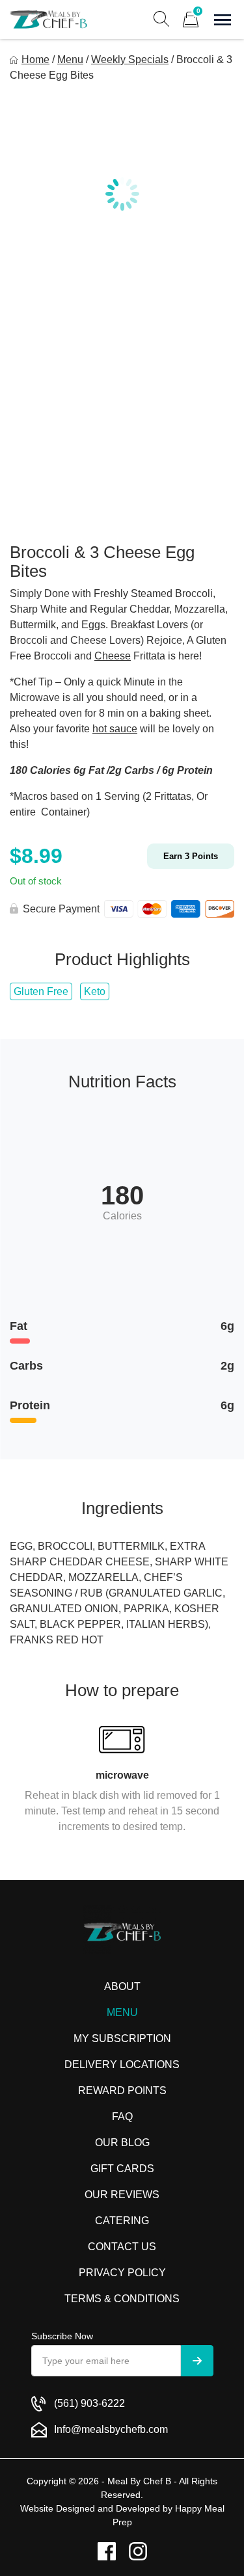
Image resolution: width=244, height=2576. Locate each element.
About (122, 1986)
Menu (70, 60)
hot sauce (115, 729)
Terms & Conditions (122, 2299)
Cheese (113, 656)
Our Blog (122, 2143)
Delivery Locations (122, 2065)
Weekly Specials (130, 60)
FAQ (122, 2117)
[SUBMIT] (197, 2361)
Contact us (122, 2247)
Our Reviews (122, 2195)
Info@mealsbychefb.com (111, 2429)
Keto (95, 991)
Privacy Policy (122, 2273)
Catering (122, 2221)
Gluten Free (41, 991)
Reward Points (122, 2091)
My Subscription (122, 2038)
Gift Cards (122, 2169)
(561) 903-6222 (89, 2403)
